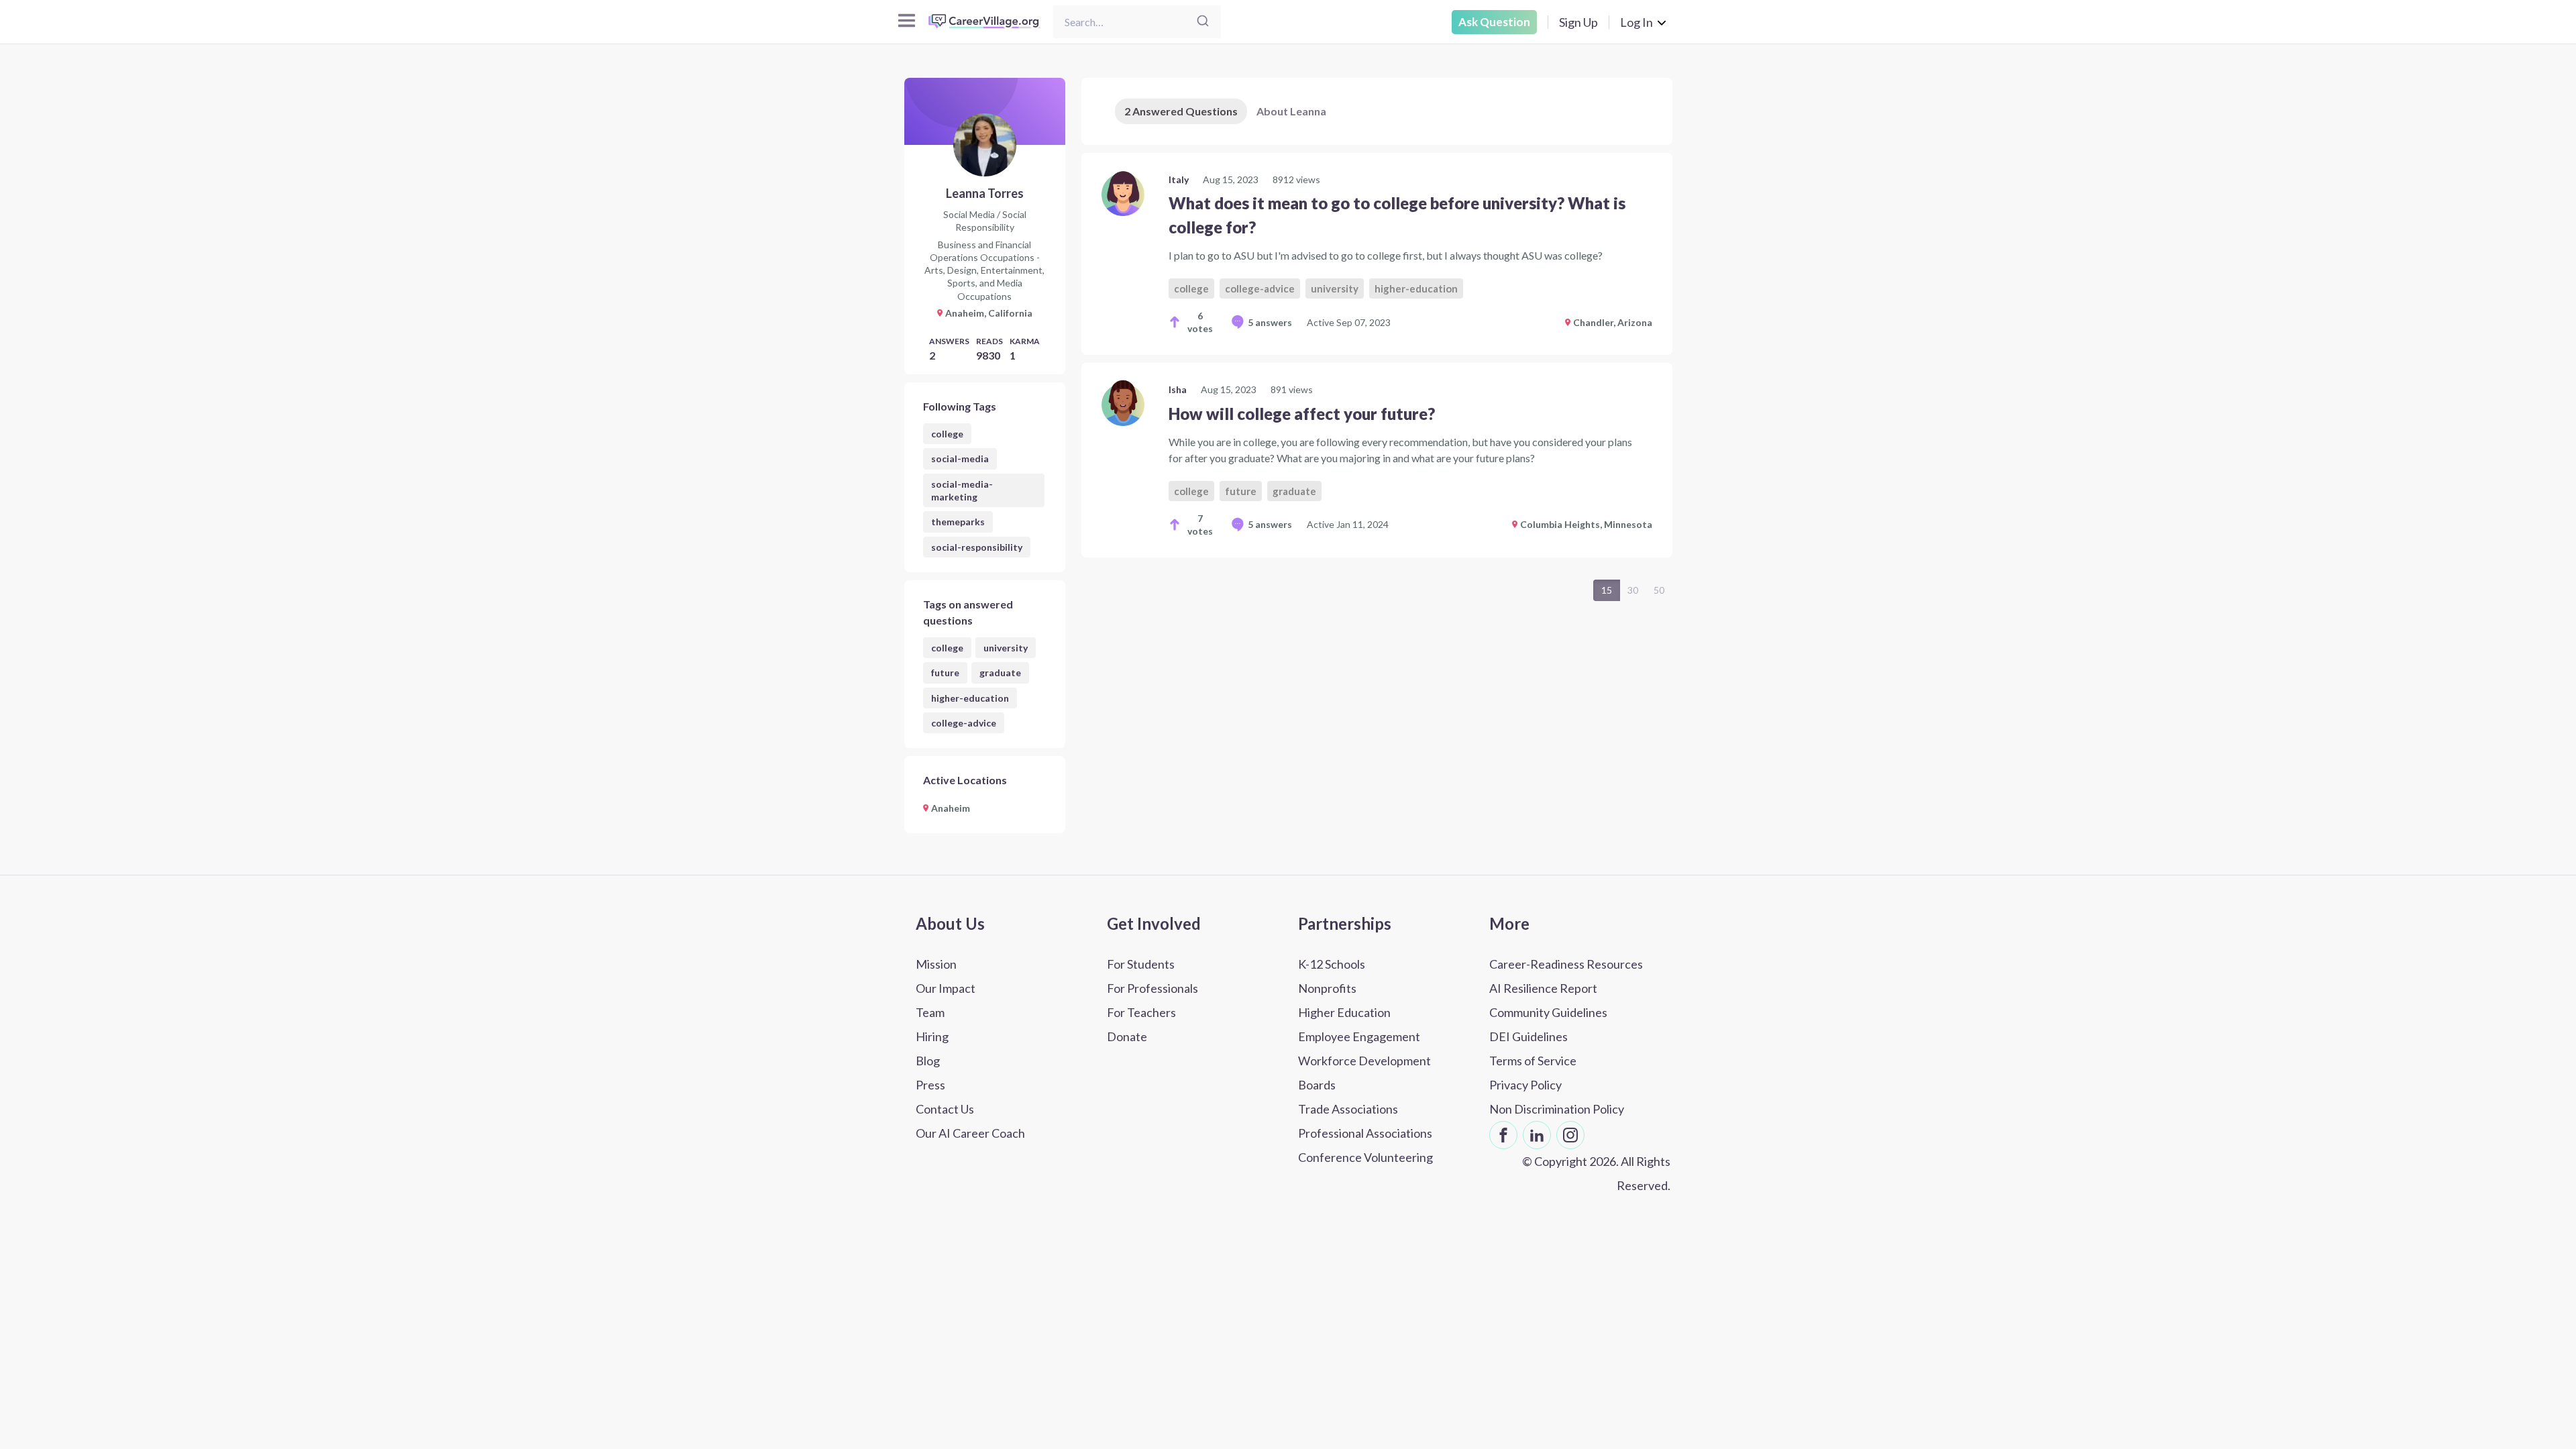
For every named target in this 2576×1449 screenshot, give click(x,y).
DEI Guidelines (1528, 1036)
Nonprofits (1327, 988)
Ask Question (1494, 22)
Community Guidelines (1548, 1012)
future (945, 673)
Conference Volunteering (1365, 1157)
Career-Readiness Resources (1566, 964)
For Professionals (1152, 988)
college (947, 434)
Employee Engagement (1359, 1036)
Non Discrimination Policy (1557, 1109)
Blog (928, 1061)
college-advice (964, 723)
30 (1633, 590)
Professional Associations (1365, 1133)
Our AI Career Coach (970, 1133)
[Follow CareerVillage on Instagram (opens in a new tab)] (1570, 1135)
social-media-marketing (962, 490)
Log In (1636, 22)
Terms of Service (1533, 1061)
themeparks (958, 522)
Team (930, 1012)
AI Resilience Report (1543, 988)
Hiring (932, 1036)
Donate (1127, 1036)
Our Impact (946, 988)
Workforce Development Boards (1364, 1073)
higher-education (970, 698)
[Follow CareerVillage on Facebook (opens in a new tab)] (1503, 1135)
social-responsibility (977, 547)
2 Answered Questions (1181, 111)
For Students (1141, 964)
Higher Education (1344, 1012)
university (1006, 648)
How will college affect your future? (1302, 414)
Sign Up (1578, 22)
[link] (1377, 254)
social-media (960, 459)
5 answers (1270, 322)
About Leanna (1291, 111)
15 (1607, 590)
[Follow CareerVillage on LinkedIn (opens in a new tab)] (1537, 1135)
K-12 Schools (1332, 964)
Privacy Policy (1525, 1085)
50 (1659, 590)
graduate (1000, 673)
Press (930, 1085)
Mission (936, 964)
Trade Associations (1348, 1109)
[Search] (1203, 22)
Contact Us (945, 1109)
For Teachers (1141, 1012)
